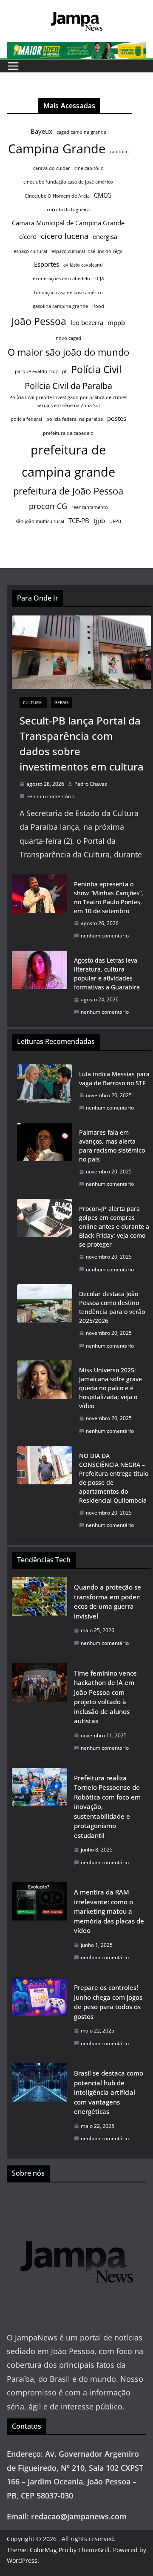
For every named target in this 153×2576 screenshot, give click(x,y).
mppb (116, 322)
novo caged (68, 338)
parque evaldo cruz (36, 371)
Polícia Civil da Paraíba (68, 386)
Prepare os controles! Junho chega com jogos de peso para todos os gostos (108, 2002)
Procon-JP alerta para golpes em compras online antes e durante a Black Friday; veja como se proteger (114, 1226)
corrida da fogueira (68, 210)
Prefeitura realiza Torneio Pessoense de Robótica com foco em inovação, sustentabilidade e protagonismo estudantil (107, 1807)
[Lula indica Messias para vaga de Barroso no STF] (45, 1091)
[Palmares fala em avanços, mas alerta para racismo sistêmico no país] (45, 1158)
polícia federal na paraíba (75, 419)
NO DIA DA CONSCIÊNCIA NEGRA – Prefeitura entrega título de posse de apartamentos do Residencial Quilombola (114, 1478)
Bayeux (41, 131)
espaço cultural (30, 251)
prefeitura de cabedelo (68, 433)
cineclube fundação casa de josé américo (68, 182)
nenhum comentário (50, 796)
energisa (105, 236)
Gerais (61, 702)
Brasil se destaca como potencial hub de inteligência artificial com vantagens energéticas (109, 2092)
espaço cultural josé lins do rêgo (87, 251)
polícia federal (26, 419)
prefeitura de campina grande (68, 461)
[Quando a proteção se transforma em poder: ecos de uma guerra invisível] (40, 1617)
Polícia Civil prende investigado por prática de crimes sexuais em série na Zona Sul (68, 401)
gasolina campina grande (60, 306)
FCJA (99, 279)
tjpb (99, 520)
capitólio (119, 152)
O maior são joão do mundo (68, 352)
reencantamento (90, 507)
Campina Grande (57, 149)
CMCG (103, 195)
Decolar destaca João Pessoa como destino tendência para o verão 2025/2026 (112, 1307)
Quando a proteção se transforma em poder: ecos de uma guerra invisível (108, 1601)
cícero (28, 236)
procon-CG (48, 506)
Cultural (33, 702)
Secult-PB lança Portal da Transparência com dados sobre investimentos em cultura (82, 743)
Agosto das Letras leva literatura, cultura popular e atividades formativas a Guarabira (107, 974)
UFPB (115, 521)
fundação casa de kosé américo (68, 293)
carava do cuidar (52, 168)
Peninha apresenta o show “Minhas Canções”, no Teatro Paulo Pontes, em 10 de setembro (109, 897)
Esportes (47, 264)
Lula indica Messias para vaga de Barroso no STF (114, 1078)
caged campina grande (81, 132)
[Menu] (13, 66)
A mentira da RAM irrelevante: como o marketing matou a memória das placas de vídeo (109, 1911)
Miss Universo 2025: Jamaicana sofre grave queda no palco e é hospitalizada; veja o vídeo (110, 1388)
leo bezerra (87, 322)
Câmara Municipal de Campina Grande (68, 223)
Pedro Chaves (91, 784)
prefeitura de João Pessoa (68, 491)
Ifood (98, 306)
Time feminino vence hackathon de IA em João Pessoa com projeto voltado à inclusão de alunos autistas (105, 1697)
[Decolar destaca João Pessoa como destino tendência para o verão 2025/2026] (45, 1320)
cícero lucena (65, 236)
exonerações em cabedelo (61, 279)
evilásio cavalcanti (83, 265)
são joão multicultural (40, 521)
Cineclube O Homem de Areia (57, 196)
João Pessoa (39, 321)
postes (117, 418)
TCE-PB (79, 520)
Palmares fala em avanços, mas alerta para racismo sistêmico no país (112, 1146)
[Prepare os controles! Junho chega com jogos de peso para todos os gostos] (40, 2018)
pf (64, 371)
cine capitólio (89, 168)
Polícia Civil (96, 369)
